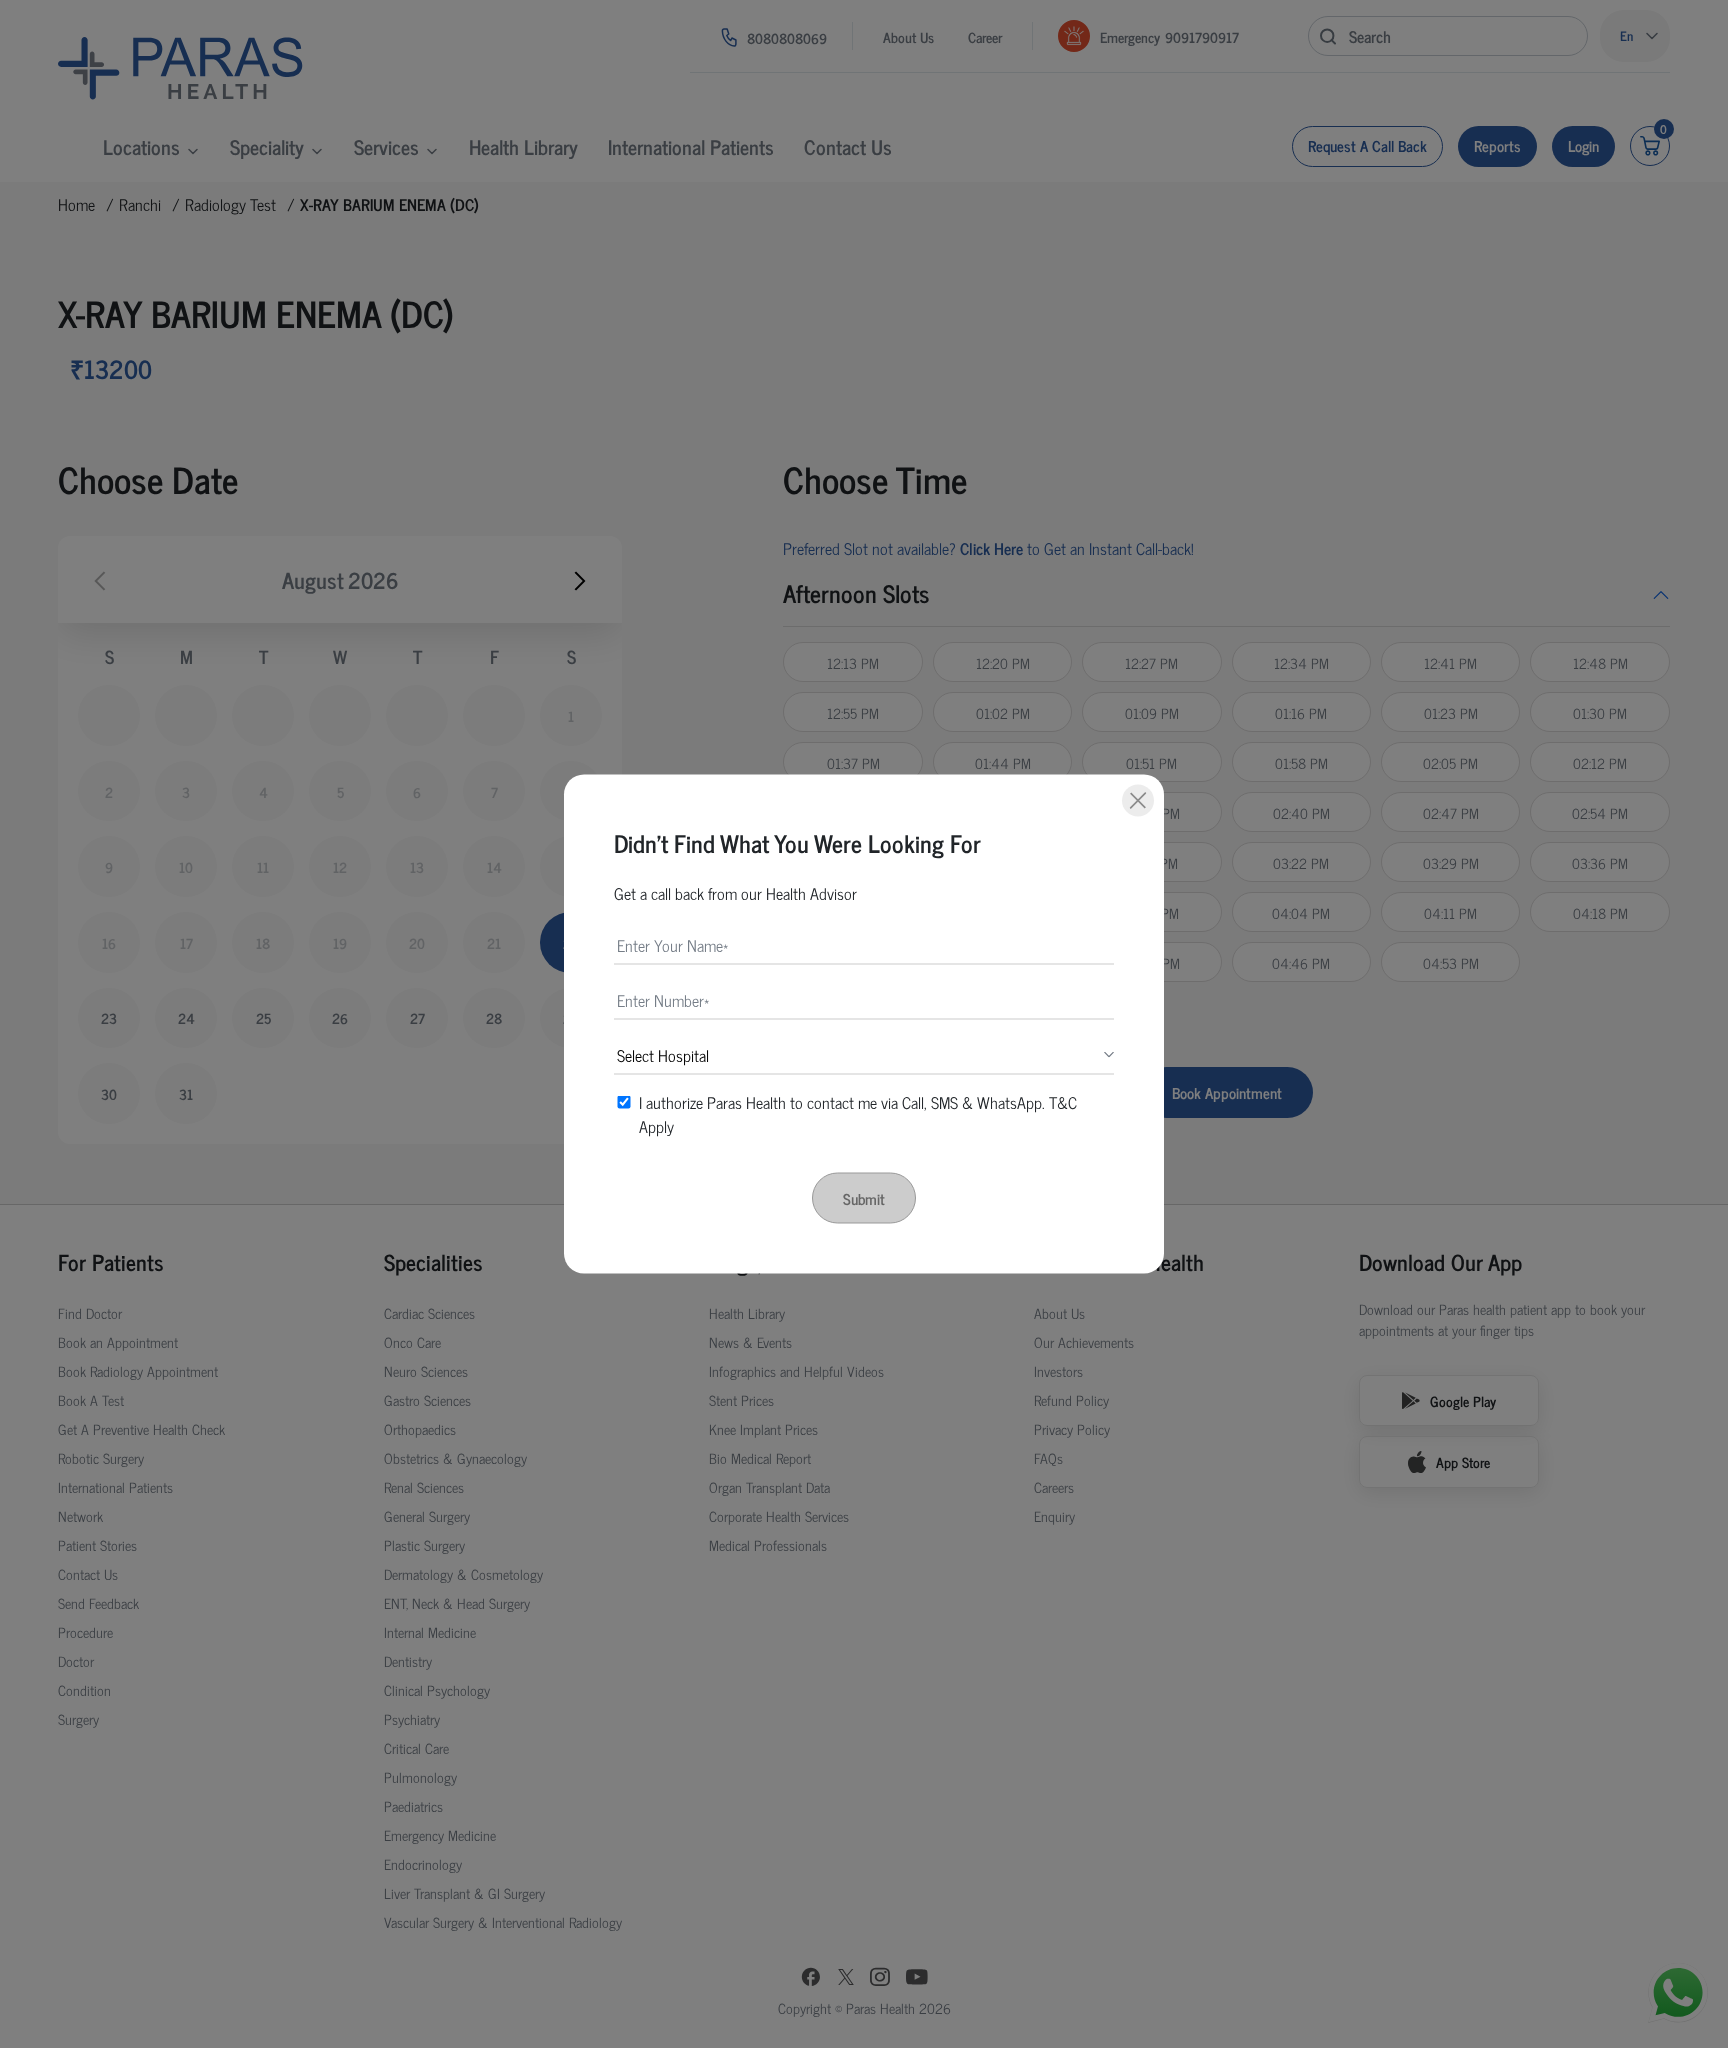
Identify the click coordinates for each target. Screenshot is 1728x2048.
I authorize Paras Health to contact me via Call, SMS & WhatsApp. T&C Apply (858, 1114)
